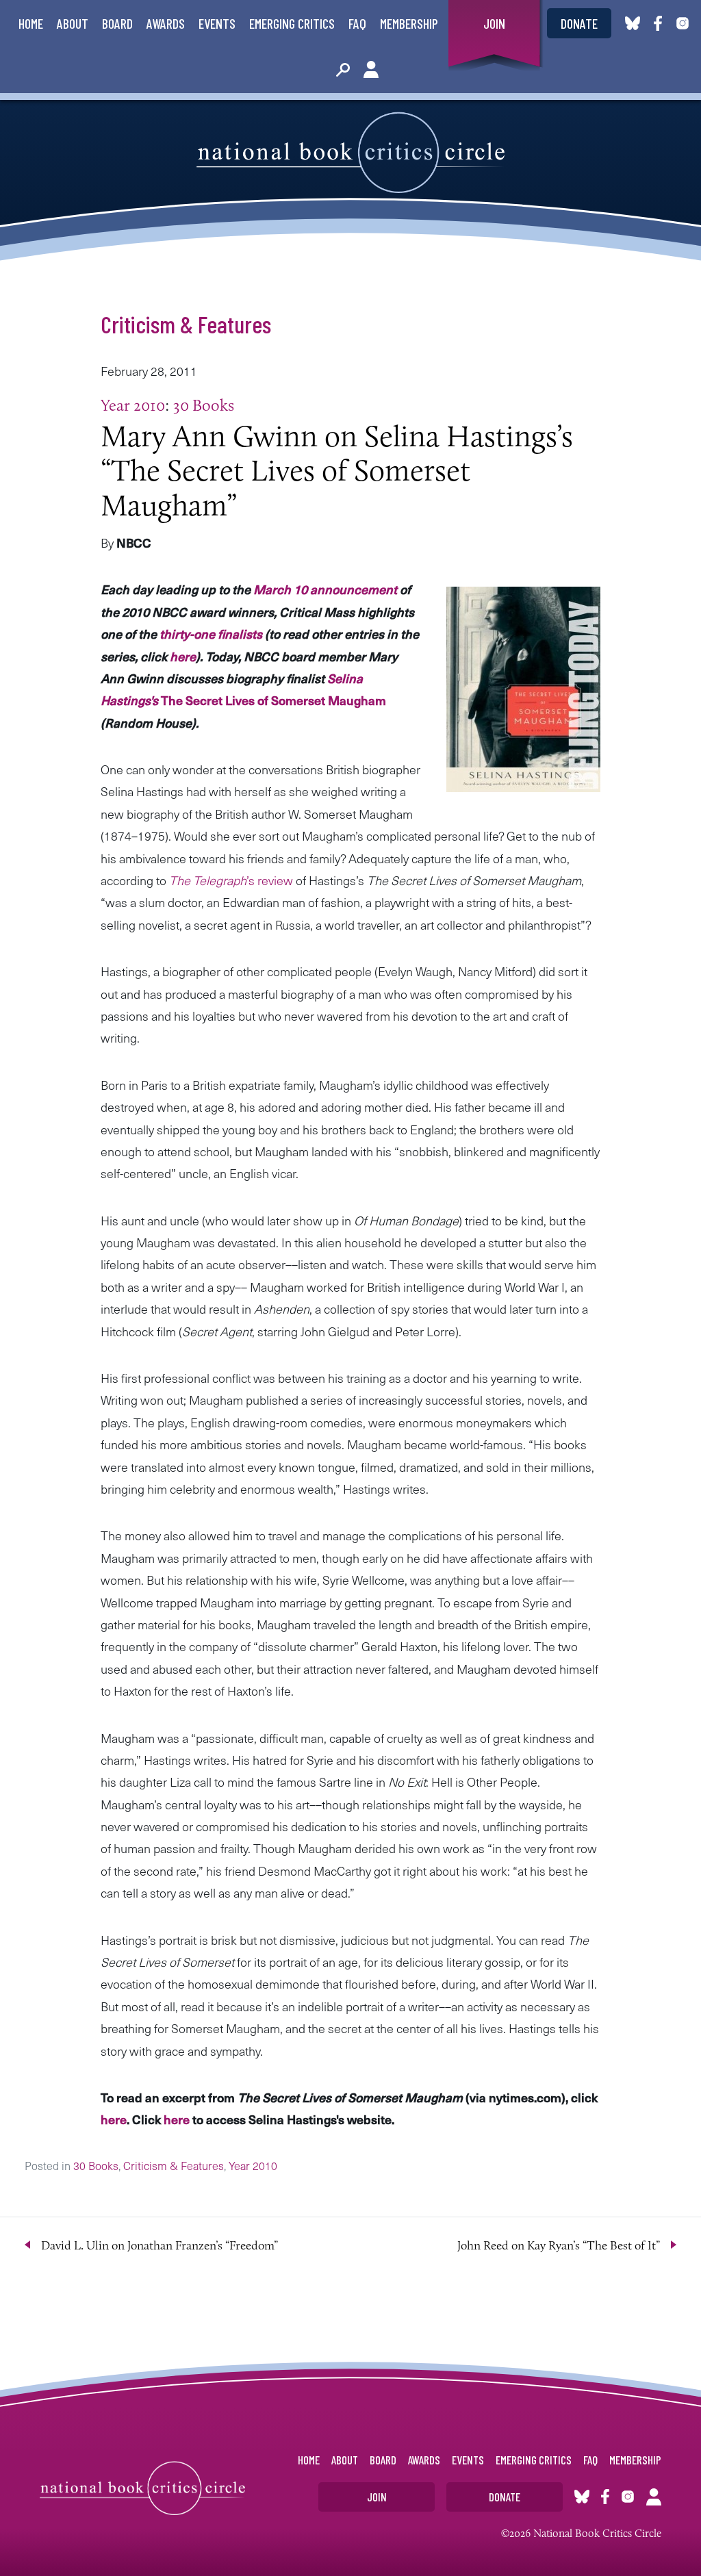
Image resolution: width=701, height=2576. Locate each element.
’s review (231, 880)
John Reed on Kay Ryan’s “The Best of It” (559, 2245)
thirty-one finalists (211, 634)
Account (371, 70)
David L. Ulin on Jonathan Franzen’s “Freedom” (160, 2245)
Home (31, 23)
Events (217, 23)
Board (117, 23)
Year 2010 (133, 405)
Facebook (661, 23)
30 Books (204, 405)
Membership (409, 23)
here (183, 656)
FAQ (357, 23)
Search (343, 70)
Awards (166, 23)
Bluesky (633, 23)
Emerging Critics (292, 23)
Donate (579, 23)
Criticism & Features (186, 324)
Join (494, 23)
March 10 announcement (325, 589)
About (73, 23)
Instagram (683, 23)
